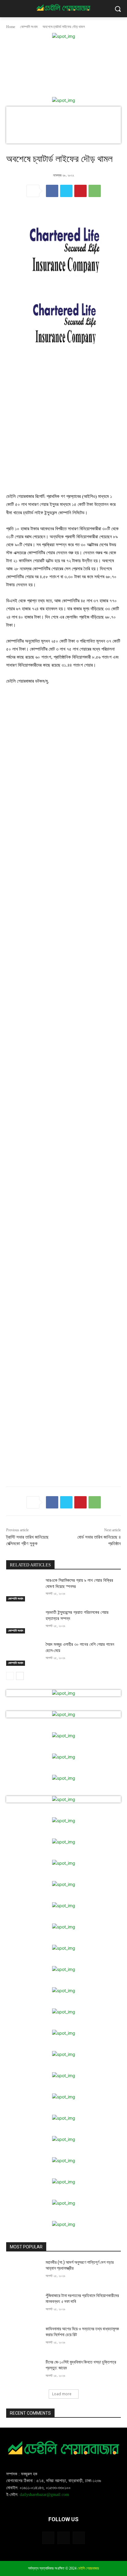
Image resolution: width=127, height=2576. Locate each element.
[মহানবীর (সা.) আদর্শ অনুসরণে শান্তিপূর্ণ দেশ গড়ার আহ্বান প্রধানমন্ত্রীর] (23, 2271)
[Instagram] (63, 2538)
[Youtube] (79, 2538)
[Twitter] (66, 191)
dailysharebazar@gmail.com (44, 2495)
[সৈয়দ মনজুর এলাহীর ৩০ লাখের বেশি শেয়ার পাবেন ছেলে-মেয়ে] (23, 1653)
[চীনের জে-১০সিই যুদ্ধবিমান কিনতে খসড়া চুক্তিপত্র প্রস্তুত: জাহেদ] (23, 2371)
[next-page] (20, 1676)
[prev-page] (10, 1676)
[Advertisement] (63, 424)
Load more (62, 2394)
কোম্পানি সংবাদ (29, 27)
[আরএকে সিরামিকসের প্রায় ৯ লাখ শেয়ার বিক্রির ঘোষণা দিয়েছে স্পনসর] (23, 1589)
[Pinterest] (80, 191)
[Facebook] (52, 191)
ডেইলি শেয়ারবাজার (88, 2568)
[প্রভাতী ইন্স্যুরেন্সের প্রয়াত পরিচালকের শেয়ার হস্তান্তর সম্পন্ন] (23, 1621)
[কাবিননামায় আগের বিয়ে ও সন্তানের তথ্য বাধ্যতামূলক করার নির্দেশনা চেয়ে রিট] (23, 2338)
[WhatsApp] (95, 191)
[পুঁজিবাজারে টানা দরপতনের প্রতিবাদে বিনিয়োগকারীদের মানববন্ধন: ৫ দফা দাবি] (23, 2305)
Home (11, 27)
